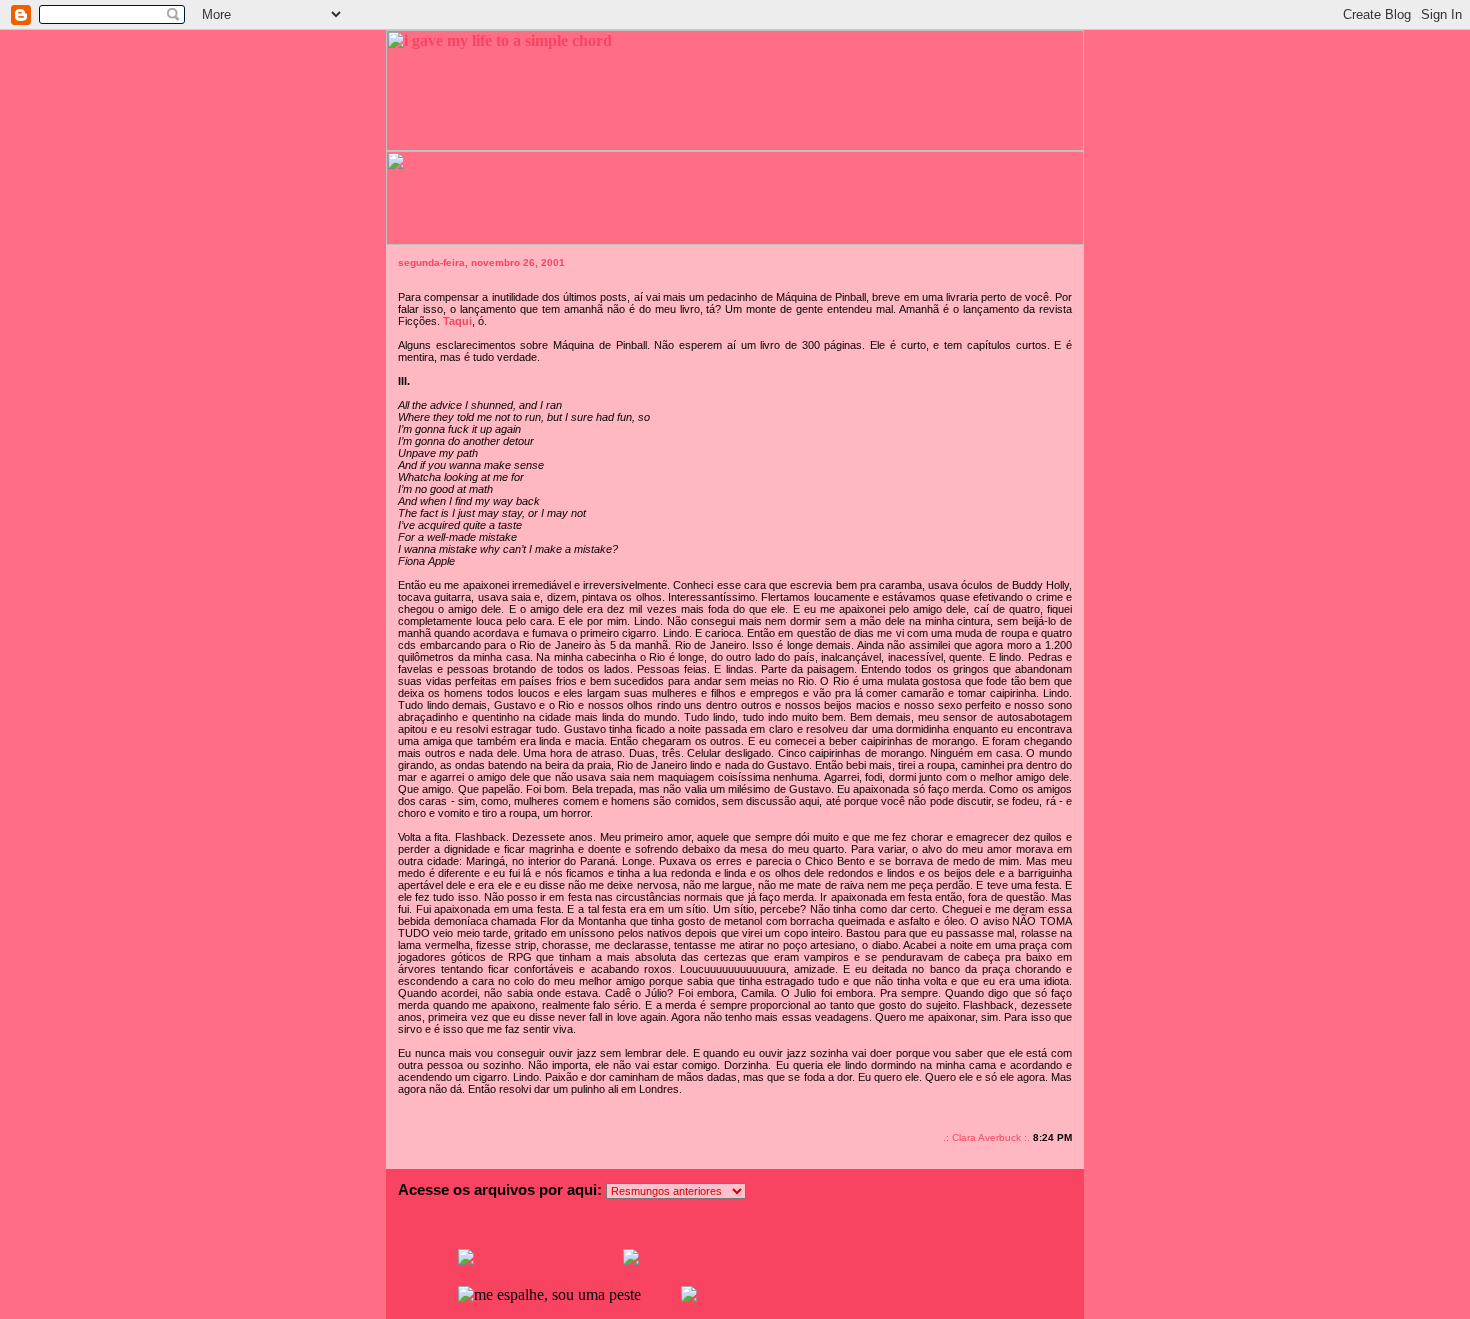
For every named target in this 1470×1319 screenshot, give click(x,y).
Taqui (457, 321)
